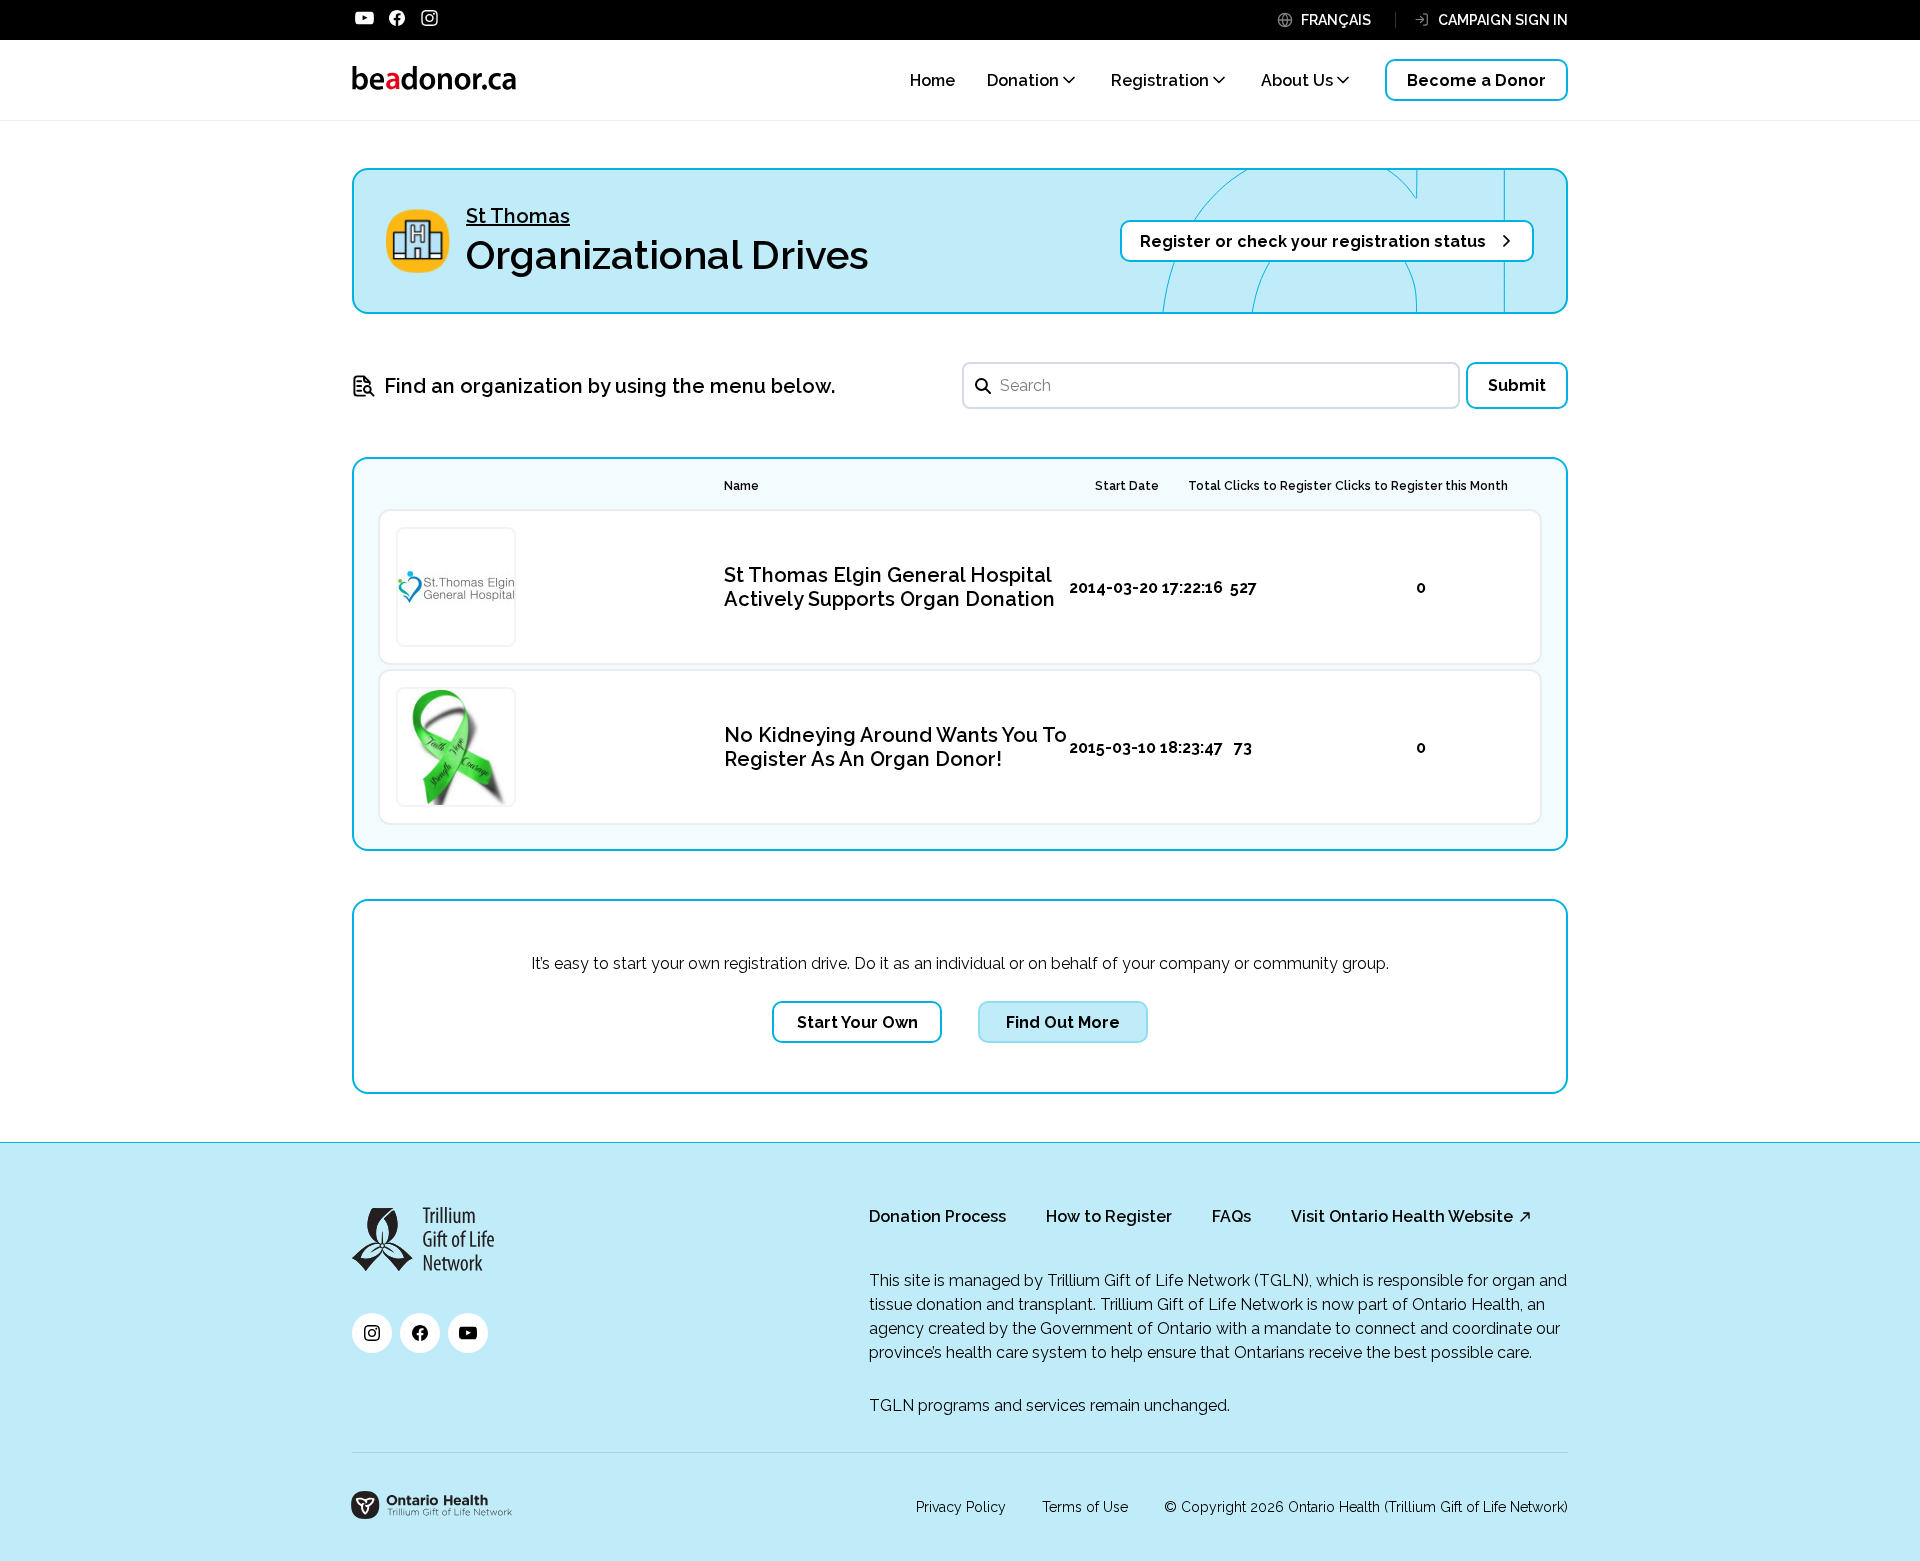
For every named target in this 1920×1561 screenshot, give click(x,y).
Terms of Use (1085, 1507)
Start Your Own (857, 1022)
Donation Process (937, 1216)
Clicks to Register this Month (1421, 486)
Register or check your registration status (1313, 241)
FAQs (1231, 1216)
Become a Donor (1476, 80)
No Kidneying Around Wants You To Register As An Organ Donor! (895, 747)
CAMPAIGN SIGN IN (1503, 20)
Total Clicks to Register (1259, 486)
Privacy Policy (961, 1507)
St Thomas (518, 216)
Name (741, 486)
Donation (1023, 80)
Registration (1160, 80)
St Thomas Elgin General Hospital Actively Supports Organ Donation (889, 587)
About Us (1297, 80)
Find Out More (1063, 1022)
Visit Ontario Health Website (1402, 1216)
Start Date (1127, 486)
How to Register (1109, 1216)
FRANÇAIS (1336, 20)
